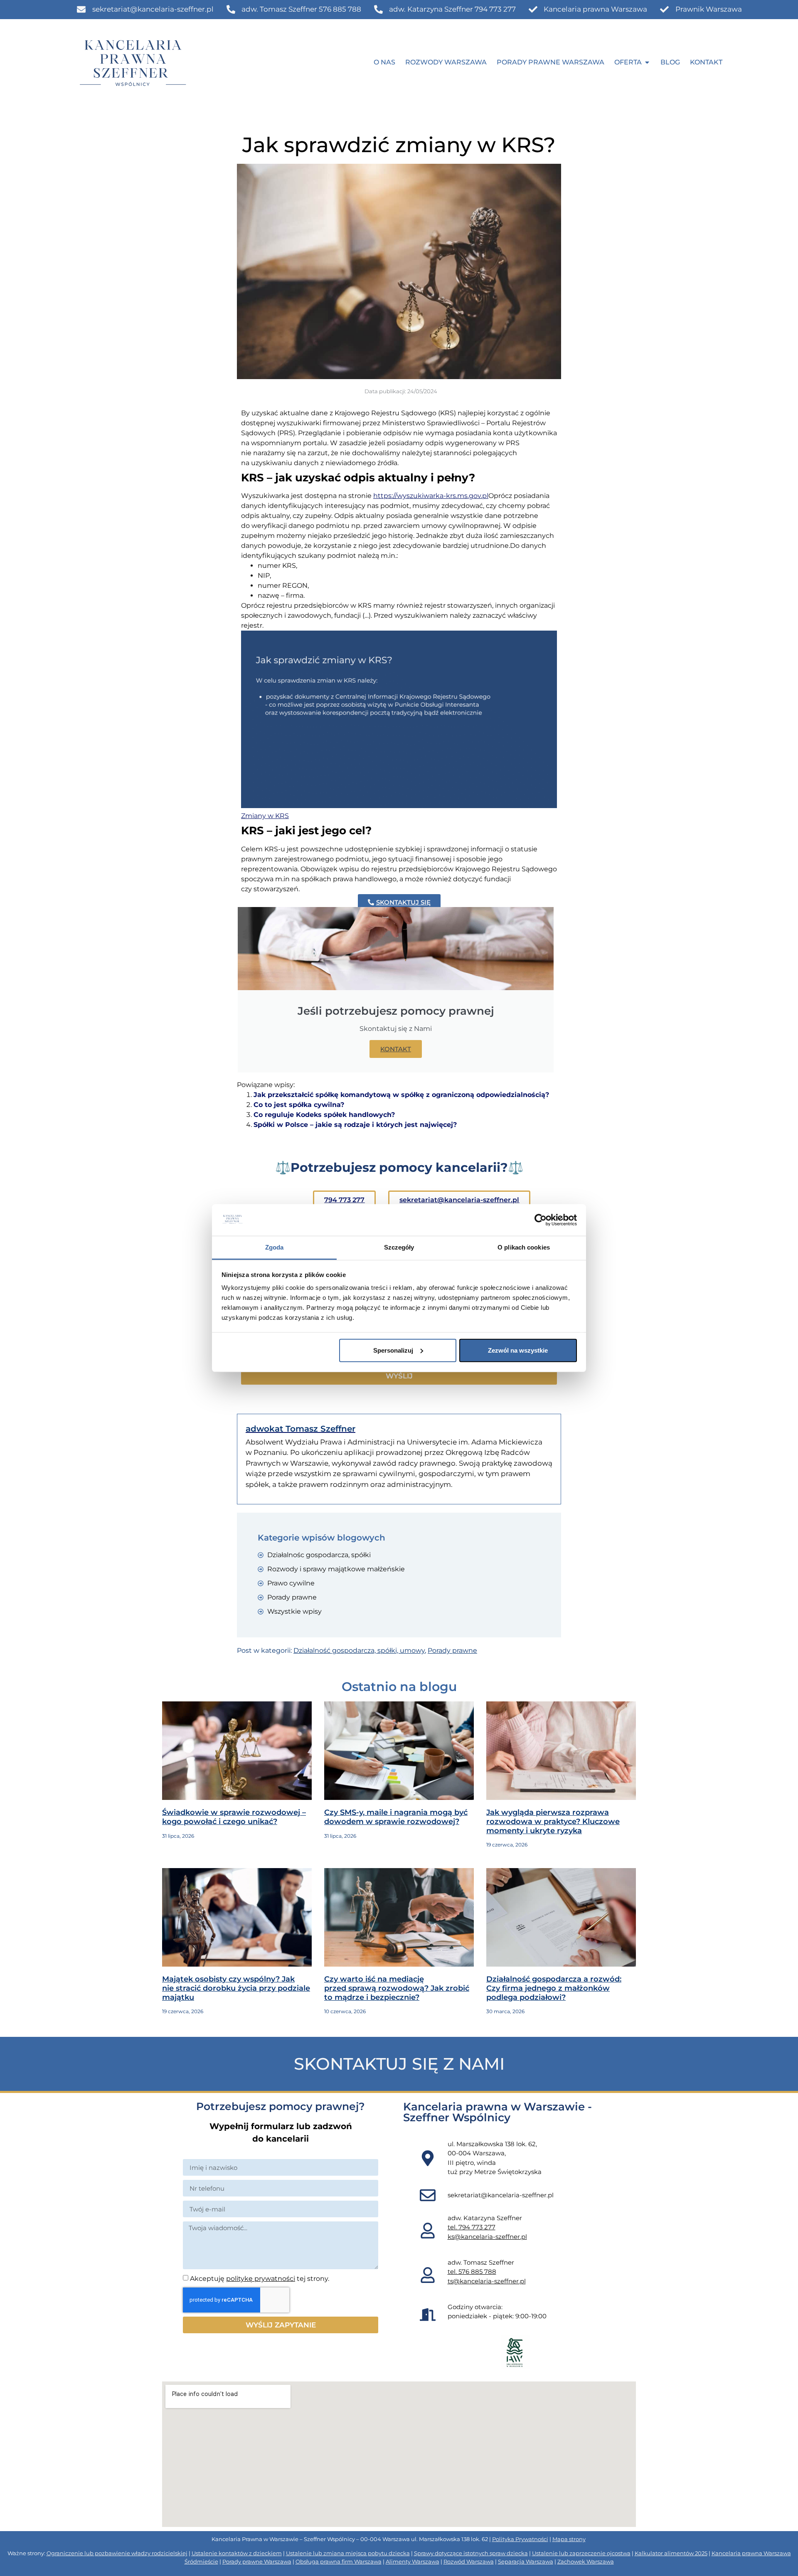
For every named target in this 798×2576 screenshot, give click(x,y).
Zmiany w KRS (265, 816)
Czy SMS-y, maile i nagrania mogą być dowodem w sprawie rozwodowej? (396, 1817)
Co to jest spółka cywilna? (299, 1105)
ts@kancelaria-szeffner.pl (487, 2281)
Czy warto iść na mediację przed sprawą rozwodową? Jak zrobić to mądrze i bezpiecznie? (397, 1988)
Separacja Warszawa (526, 2561)
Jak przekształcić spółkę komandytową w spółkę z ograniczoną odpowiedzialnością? (401, 1095)
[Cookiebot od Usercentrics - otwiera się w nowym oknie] (541, 1220)
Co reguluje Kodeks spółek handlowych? (324, 1115)
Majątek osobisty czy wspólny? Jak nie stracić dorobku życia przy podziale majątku (236, 1988)
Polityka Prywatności (520, 2539)
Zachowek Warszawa (586, 2561)
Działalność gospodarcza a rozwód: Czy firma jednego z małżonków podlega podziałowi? (554, 1988)
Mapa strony (569, 2539)
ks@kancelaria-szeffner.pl (487, 2237)
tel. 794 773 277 (472, 2227)
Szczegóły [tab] (399, 1247)
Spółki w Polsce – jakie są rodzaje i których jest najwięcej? (355, 1125)
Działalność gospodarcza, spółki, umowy (359, 1650)
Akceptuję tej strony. (260, 2279)
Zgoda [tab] (275, 1247)
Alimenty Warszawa (413, 2561)
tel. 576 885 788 (472, 2272)
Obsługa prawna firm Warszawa (339, 2561)
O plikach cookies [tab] (524, 1247)
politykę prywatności (261, 2279)
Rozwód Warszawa (469, 2561)
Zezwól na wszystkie (518, 1350)
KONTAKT (396, 1049)
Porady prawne (452, 1650)
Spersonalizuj (393, 1350)
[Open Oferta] (647, 62)
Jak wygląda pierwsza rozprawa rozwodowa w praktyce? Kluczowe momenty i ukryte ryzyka (553, 1821)
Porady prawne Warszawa (257, 2561)
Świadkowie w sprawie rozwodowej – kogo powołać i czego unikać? (234, 1817)
